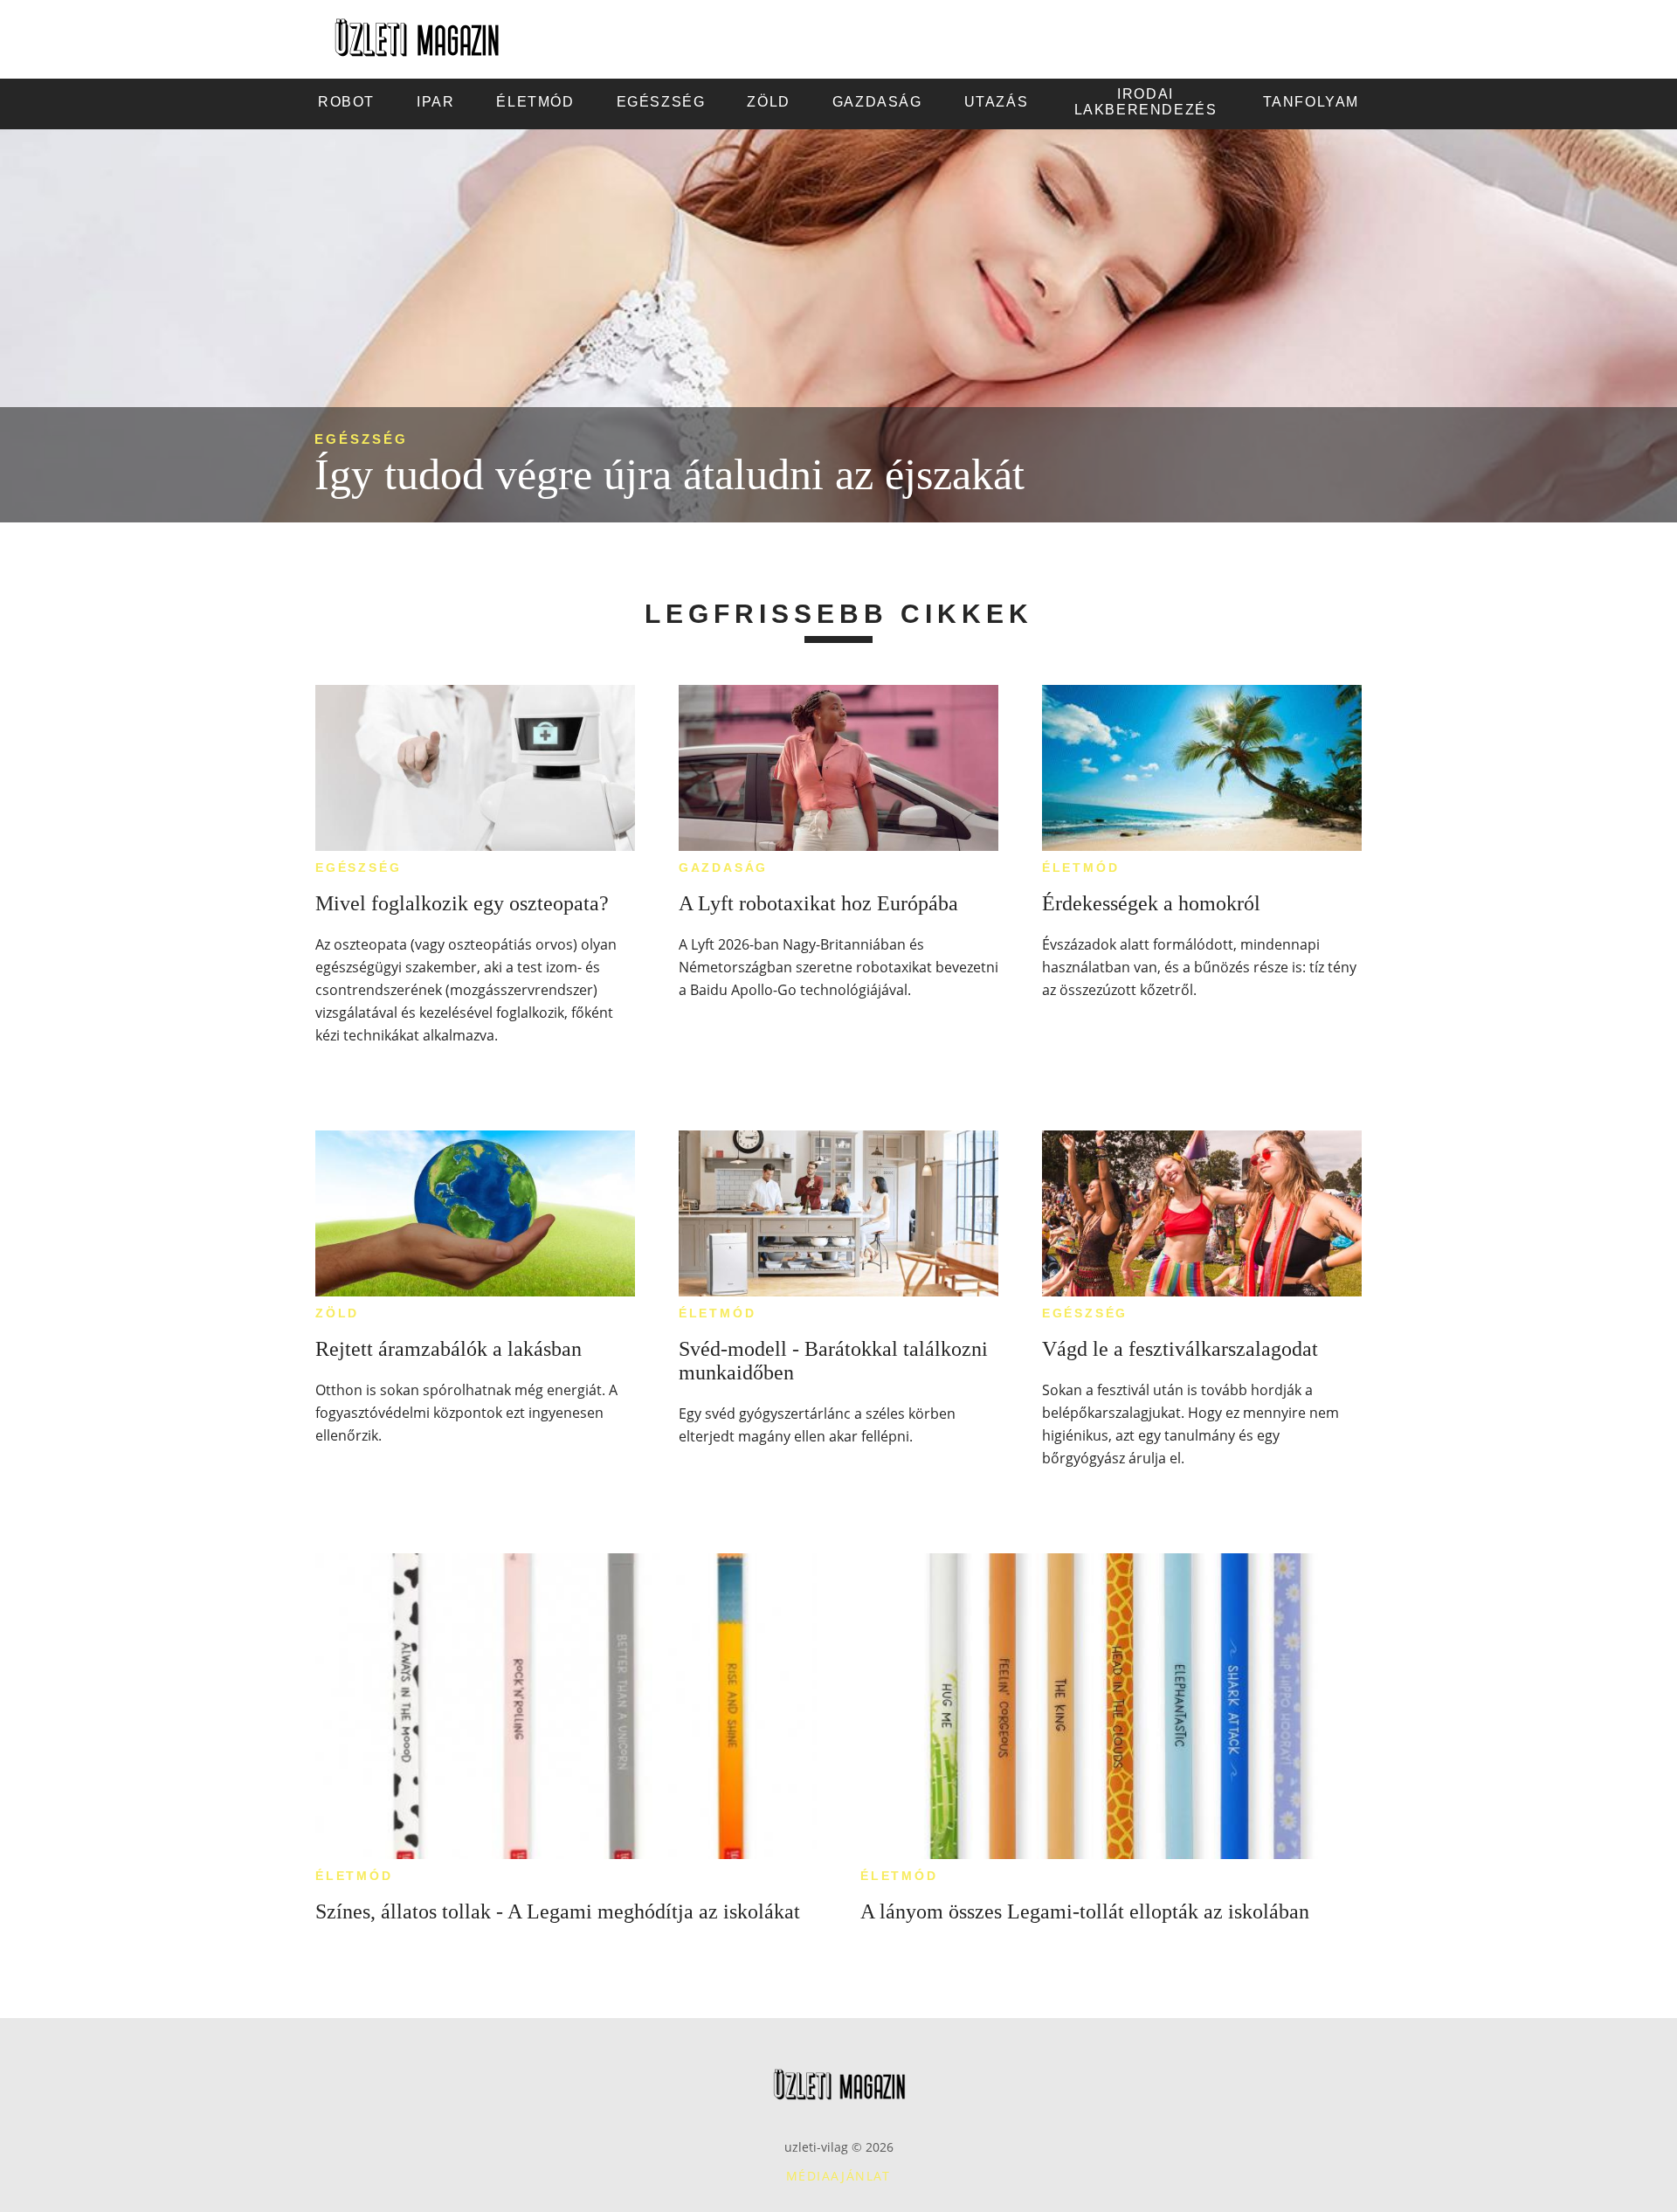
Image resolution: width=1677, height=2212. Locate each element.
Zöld (337, 1313)
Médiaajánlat (838, 2176)
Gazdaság (723, 868)
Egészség (361, 439)
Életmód (1081, 868)
